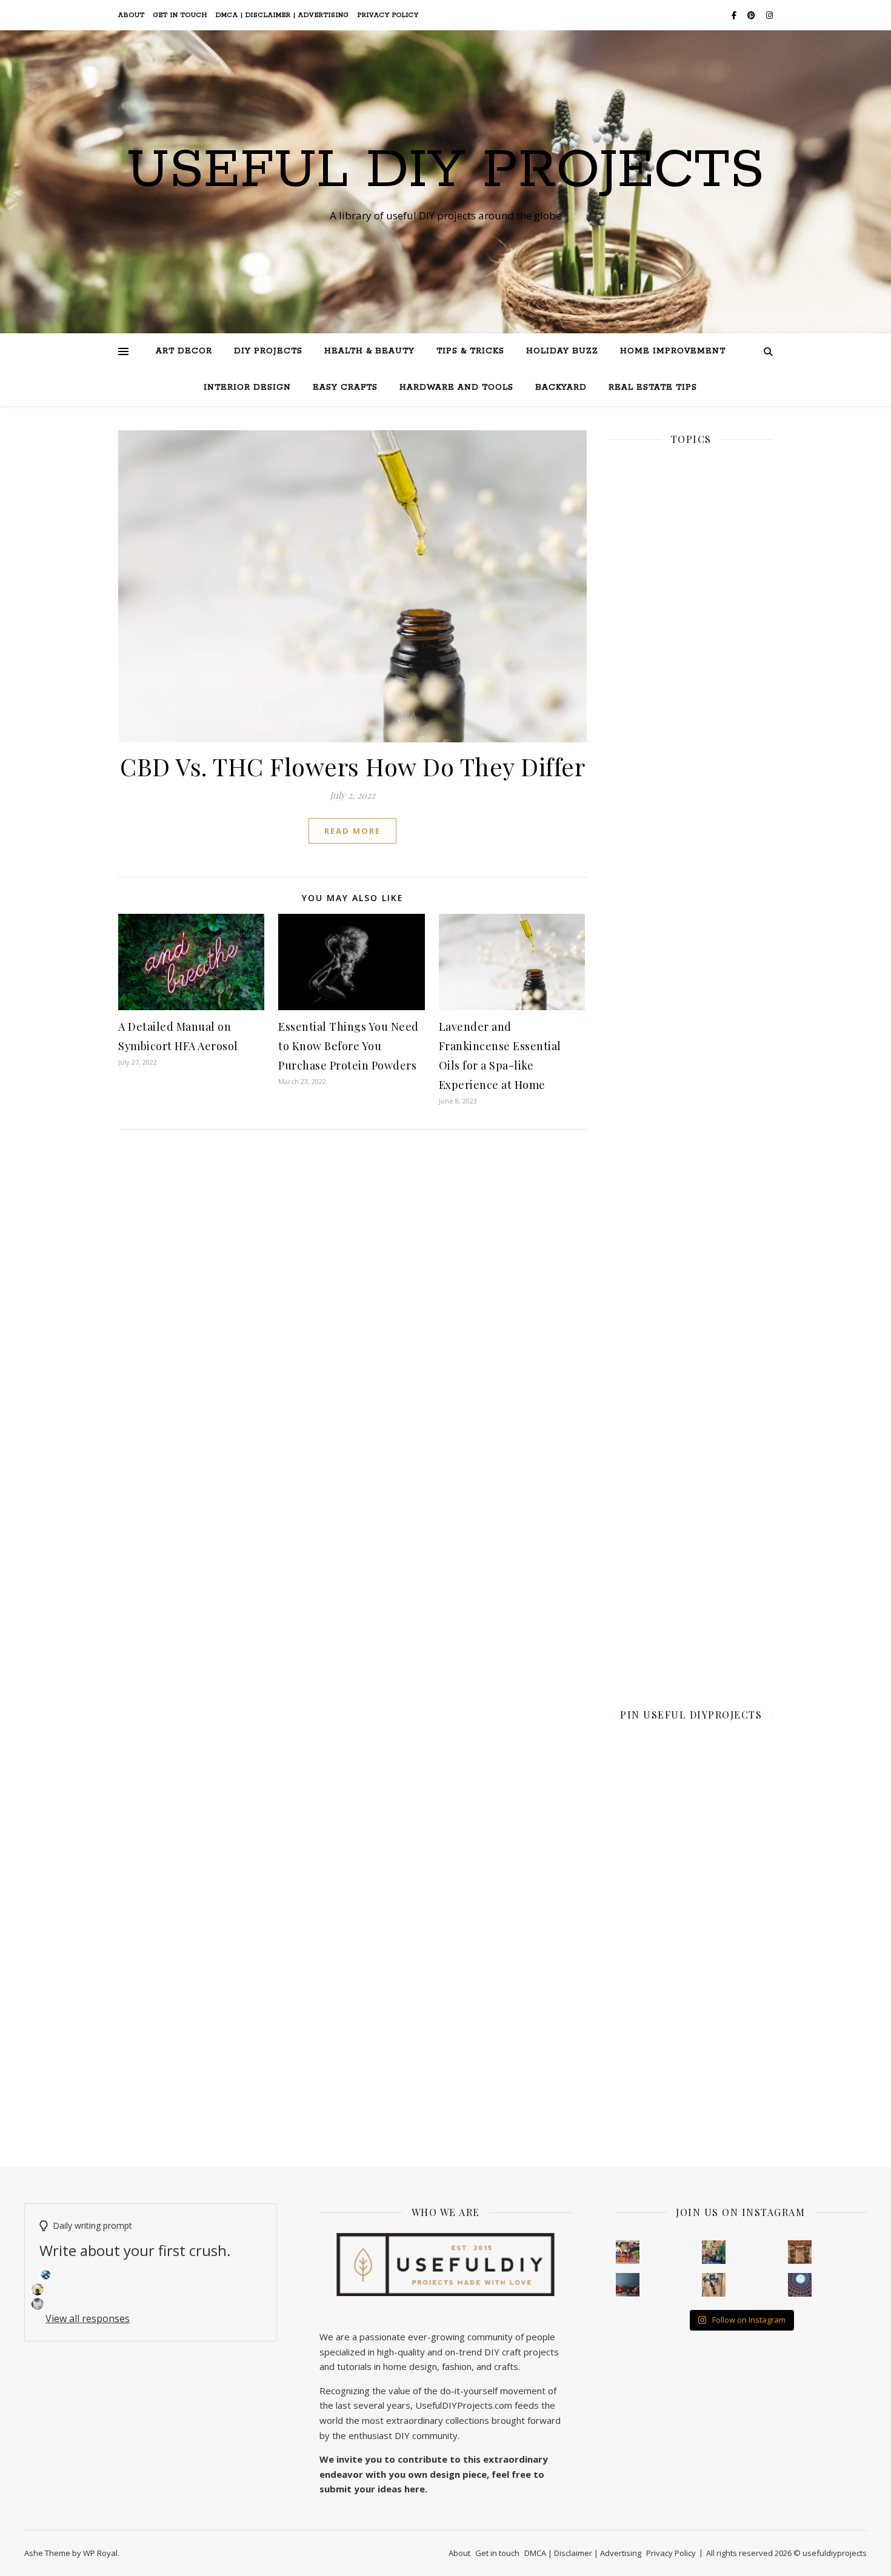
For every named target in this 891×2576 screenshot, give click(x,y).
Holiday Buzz (562, 351)
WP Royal (100, 2553)
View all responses (88, 2318)
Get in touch (180, 15)
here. (416, 2489)
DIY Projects (268, 351)
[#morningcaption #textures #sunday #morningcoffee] (714, 2285)
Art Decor (184, 351)
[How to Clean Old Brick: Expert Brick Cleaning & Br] (800, 2252)
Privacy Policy (388, 15)
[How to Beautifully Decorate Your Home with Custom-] (628, 2252)
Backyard (561, 388)
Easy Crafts (345, 388)
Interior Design (247, 388)
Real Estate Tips (653, 388)
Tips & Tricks (470, 351)
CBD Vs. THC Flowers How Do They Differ (352, 766)
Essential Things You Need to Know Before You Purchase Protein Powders (349, 1046)
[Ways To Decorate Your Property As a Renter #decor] (714, 2252)
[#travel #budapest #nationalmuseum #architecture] (800, 2285)
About (132, 15)
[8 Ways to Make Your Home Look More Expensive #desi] (628, 2285)
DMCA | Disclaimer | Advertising (282, 15)
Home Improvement (673, 351)
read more (352, 831)
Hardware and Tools (456, 388)
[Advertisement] (691, 874)
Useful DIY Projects (446, 171)
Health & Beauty (369, 351)
